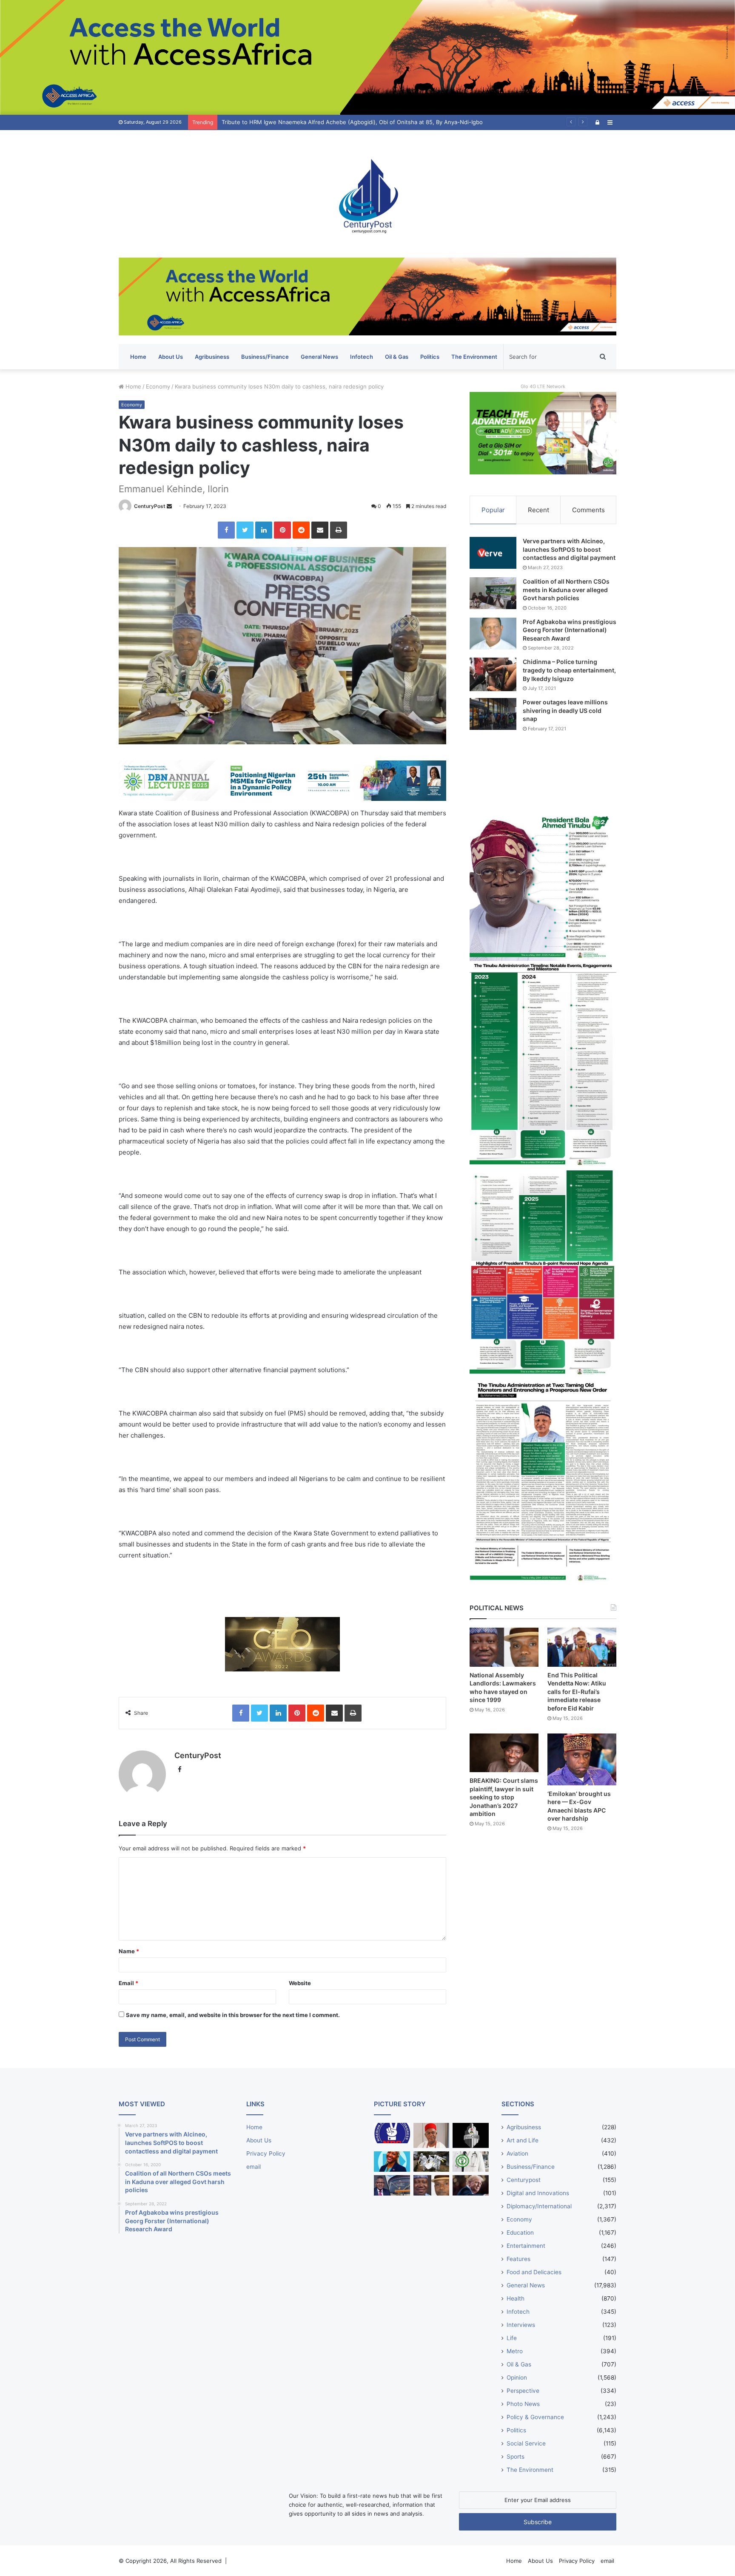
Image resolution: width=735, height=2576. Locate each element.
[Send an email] (169, 506)
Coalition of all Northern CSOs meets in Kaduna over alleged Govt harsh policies (566, 590)
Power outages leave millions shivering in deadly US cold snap (565, 710)
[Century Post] (367, 194)
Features (518, 2259)
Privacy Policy (266, 2153)
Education (520, 2233)
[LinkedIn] (264, 530)
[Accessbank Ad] (367, 296)
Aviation (517, 2153)
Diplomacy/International (539, 2206)
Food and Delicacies (534, 2272)
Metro (515, 2351)
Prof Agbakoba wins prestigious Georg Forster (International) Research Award (570, 630)
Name (129, 1951)
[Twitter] (245, 530)
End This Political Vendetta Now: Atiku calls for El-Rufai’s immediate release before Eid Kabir (577, 1692)
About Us (171, 357)
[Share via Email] (320, 530)
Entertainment (526, 2246)
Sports (516, 2457)
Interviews (521, 2325)
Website (300, 1983)
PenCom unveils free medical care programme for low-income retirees (315, 122)
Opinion (517, 2377)
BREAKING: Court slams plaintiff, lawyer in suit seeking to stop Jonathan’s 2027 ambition (504, 1797)
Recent (538, 510)
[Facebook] (226, 530)
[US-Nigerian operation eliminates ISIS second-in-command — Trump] (471, 2185)
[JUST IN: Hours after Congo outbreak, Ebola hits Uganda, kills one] (432, 2162)
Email (128, 1983)
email (254, 2167)
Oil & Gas (397, 357)
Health (516, 2298)
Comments (588, 510)
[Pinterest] (282, 530)
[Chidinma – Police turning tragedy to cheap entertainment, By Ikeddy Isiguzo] (493, 674)
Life (512, 2338)
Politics (430, 357)
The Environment (474, 357)
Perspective (523, 2391)
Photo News (523, 2404)
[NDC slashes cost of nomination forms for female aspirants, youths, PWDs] (392, 2133)
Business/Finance (265, 357)
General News (319, 357)
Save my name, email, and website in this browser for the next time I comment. (233, 2015)
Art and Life (523, 2140)
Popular (493, 510)
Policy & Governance (535, 2417)
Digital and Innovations (538, 2193)
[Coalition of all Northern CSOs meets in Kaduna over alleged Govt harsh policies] (493, 593)
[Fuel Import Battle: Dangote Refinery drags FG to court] (392, 2185)
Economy (158, 386)
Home (138, 357)
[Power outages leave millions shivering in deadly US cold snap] (493, 714)
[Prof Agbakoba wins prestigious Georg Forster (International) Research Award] (493, 634)
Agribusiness (212, 357)
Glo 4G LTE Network (543, 386)
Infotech (362, 357)
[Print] (339, 530)
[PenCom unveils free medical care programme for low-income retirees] (471, 2135)
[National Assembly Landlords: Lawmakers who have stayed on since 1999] (504, 1647)
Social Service (526, 2443)
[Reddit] (301, 530)
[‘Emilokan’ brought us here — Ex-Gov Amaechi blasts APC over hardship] (582, 1759)
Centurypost (524, 2180)
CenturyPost (150, 506)
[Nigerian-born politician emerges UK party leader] (392, 2162)
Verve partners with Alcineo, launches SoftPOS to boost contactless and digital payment (569, 549)
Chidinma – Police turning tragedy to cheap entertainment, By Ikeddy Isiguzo (569, 670)
